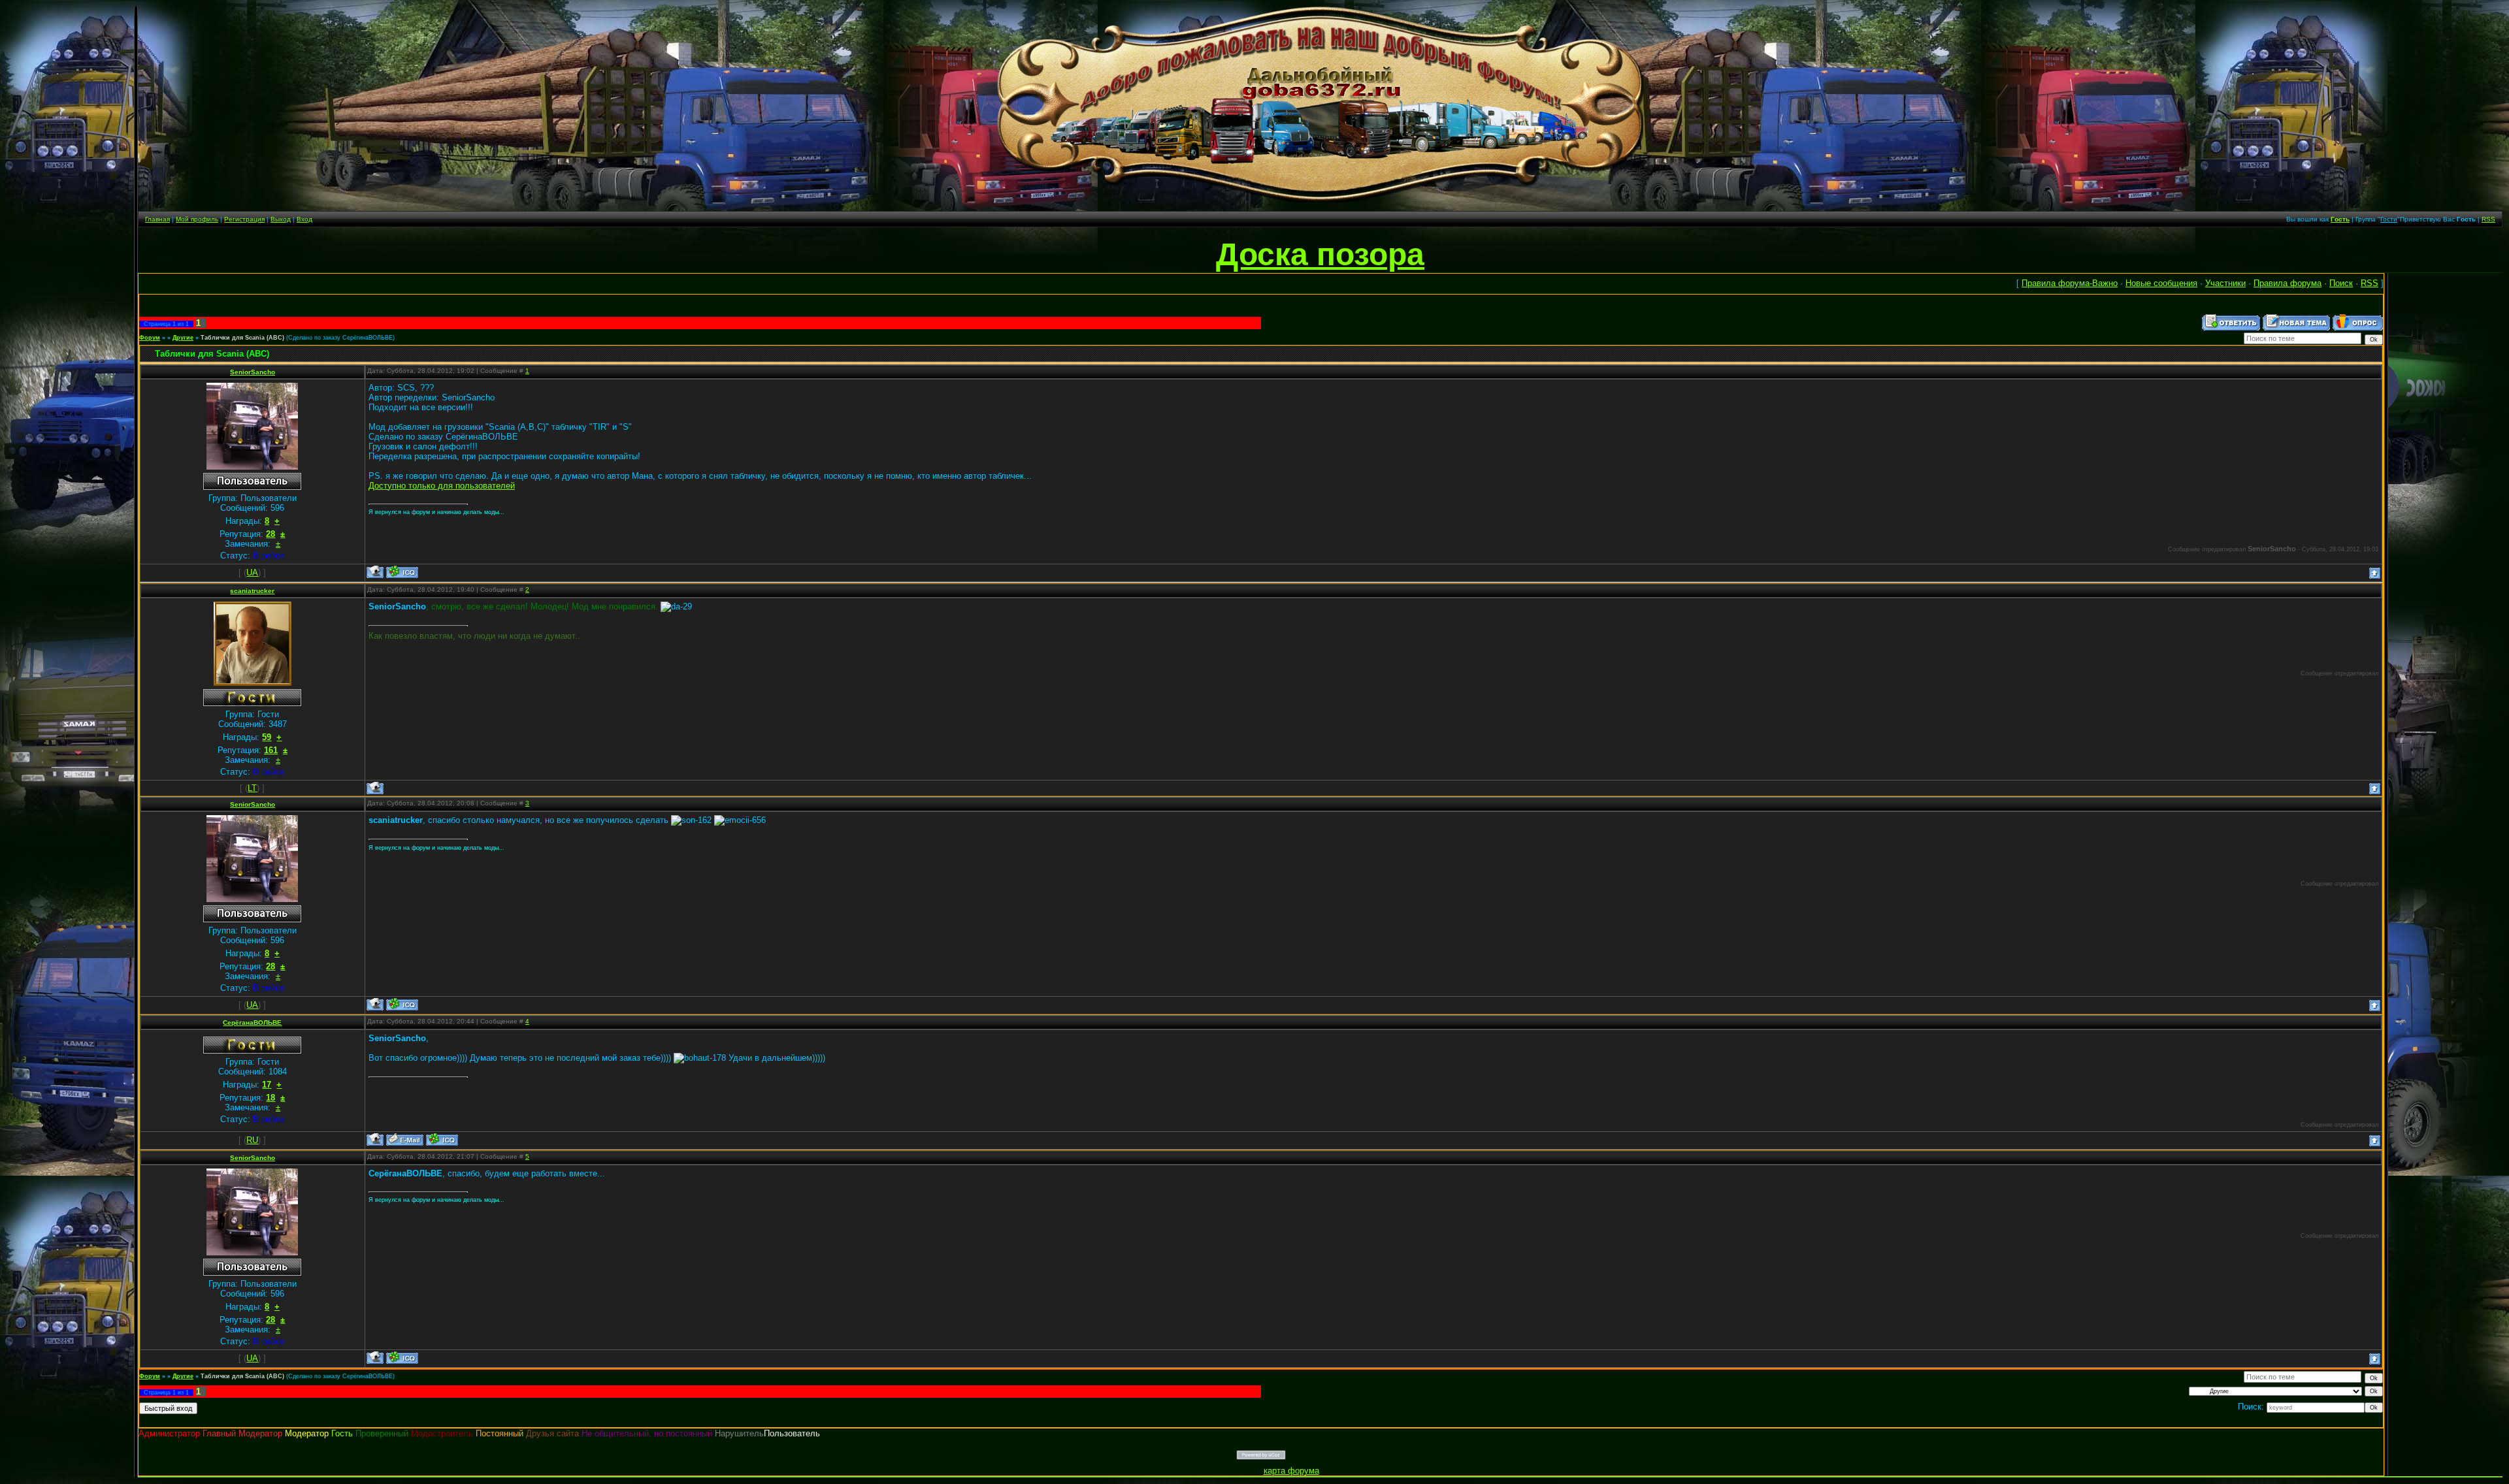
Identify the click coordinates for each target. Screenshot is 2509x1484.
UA (252, 573)
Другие (183, 338)
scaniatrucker (252, 591)
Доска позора (1320, 254)
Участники (2225, 283)
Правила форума (2288, 283)
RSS (2488, 219)
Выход (281, 219)
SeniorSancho (253, 372)
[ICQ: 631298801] (402, 572)
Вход (304, 219)
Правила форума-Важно (2070, 283)
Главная (157, 219)
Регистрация (244, 219)
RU (252, 1140)
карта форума (1291, 1471)
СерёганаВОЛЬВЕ (252, 1023)
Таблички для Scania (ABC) (242, 338)
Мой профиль (197, 219)
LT (252, 788)
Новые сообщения (2161, 283)
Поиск (2341, 283)
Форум (150, 338)
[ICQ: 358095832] (442, 1139)
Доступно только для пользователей (442, 486)
